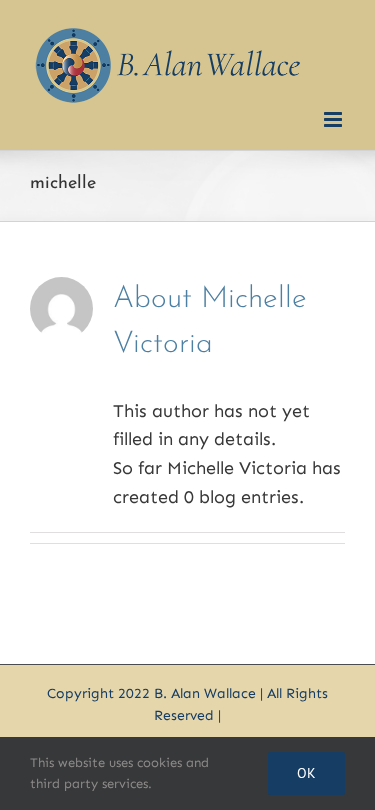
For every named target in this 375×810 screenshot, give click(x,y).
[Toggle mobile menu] (334, 119)
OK (306, 773)
